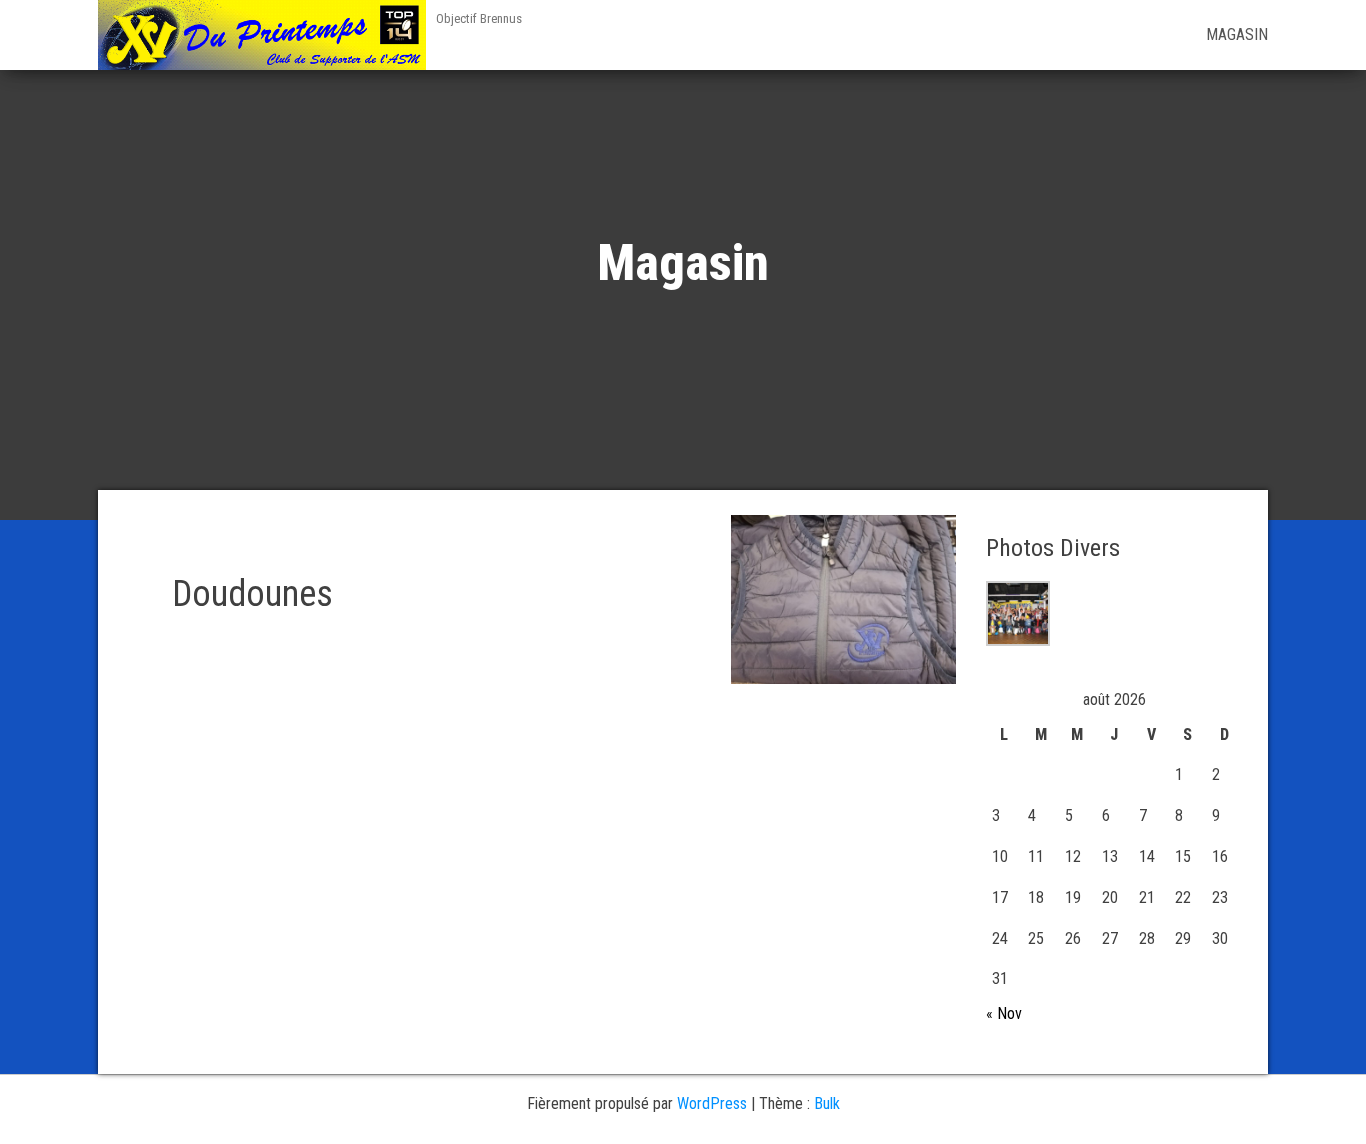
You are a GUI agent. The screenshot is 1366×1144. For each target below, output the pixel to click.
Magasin (1237, 34)
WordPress (712, 1103)
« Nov (1004, 1013)
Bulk (827, 1103)
